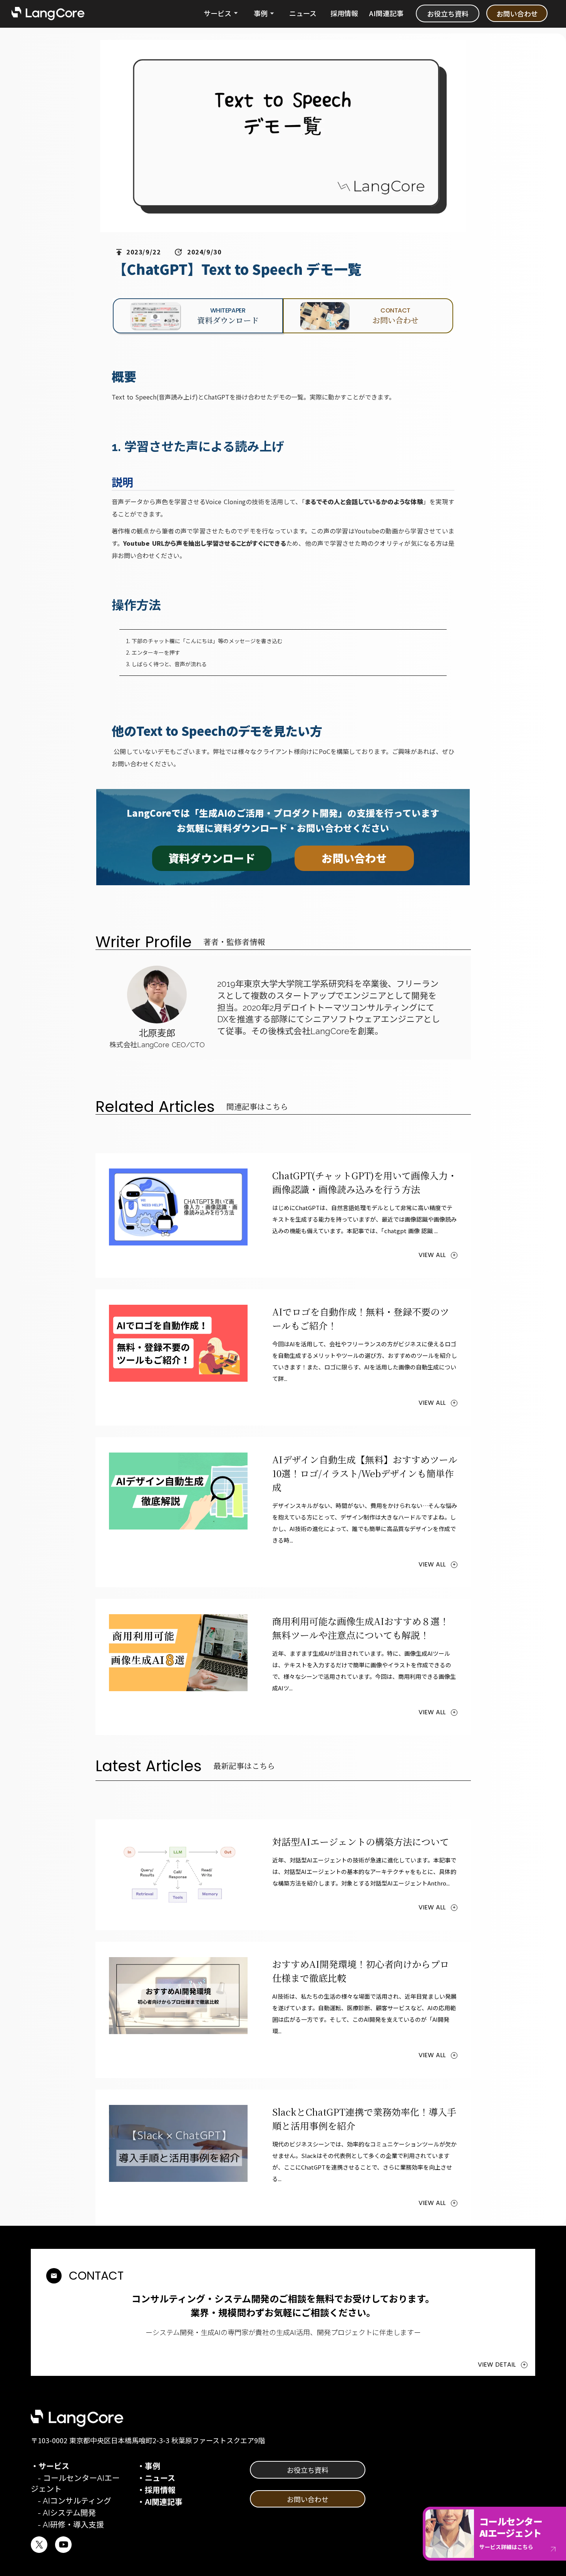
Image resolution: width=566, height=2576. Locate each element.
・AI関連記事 (160, 2502)
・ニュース (156, 2478)
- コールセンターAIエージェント (75, 2484)
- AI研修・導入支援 (67, 2525)
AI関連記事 (386, 13)
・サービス (50, 2466)
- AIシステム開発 (63, 2513)
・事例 (149, 2466)
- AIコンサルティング (71, 2501)
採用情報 (344, 13)
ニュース (303, 13)
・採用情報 (156, 2490)
